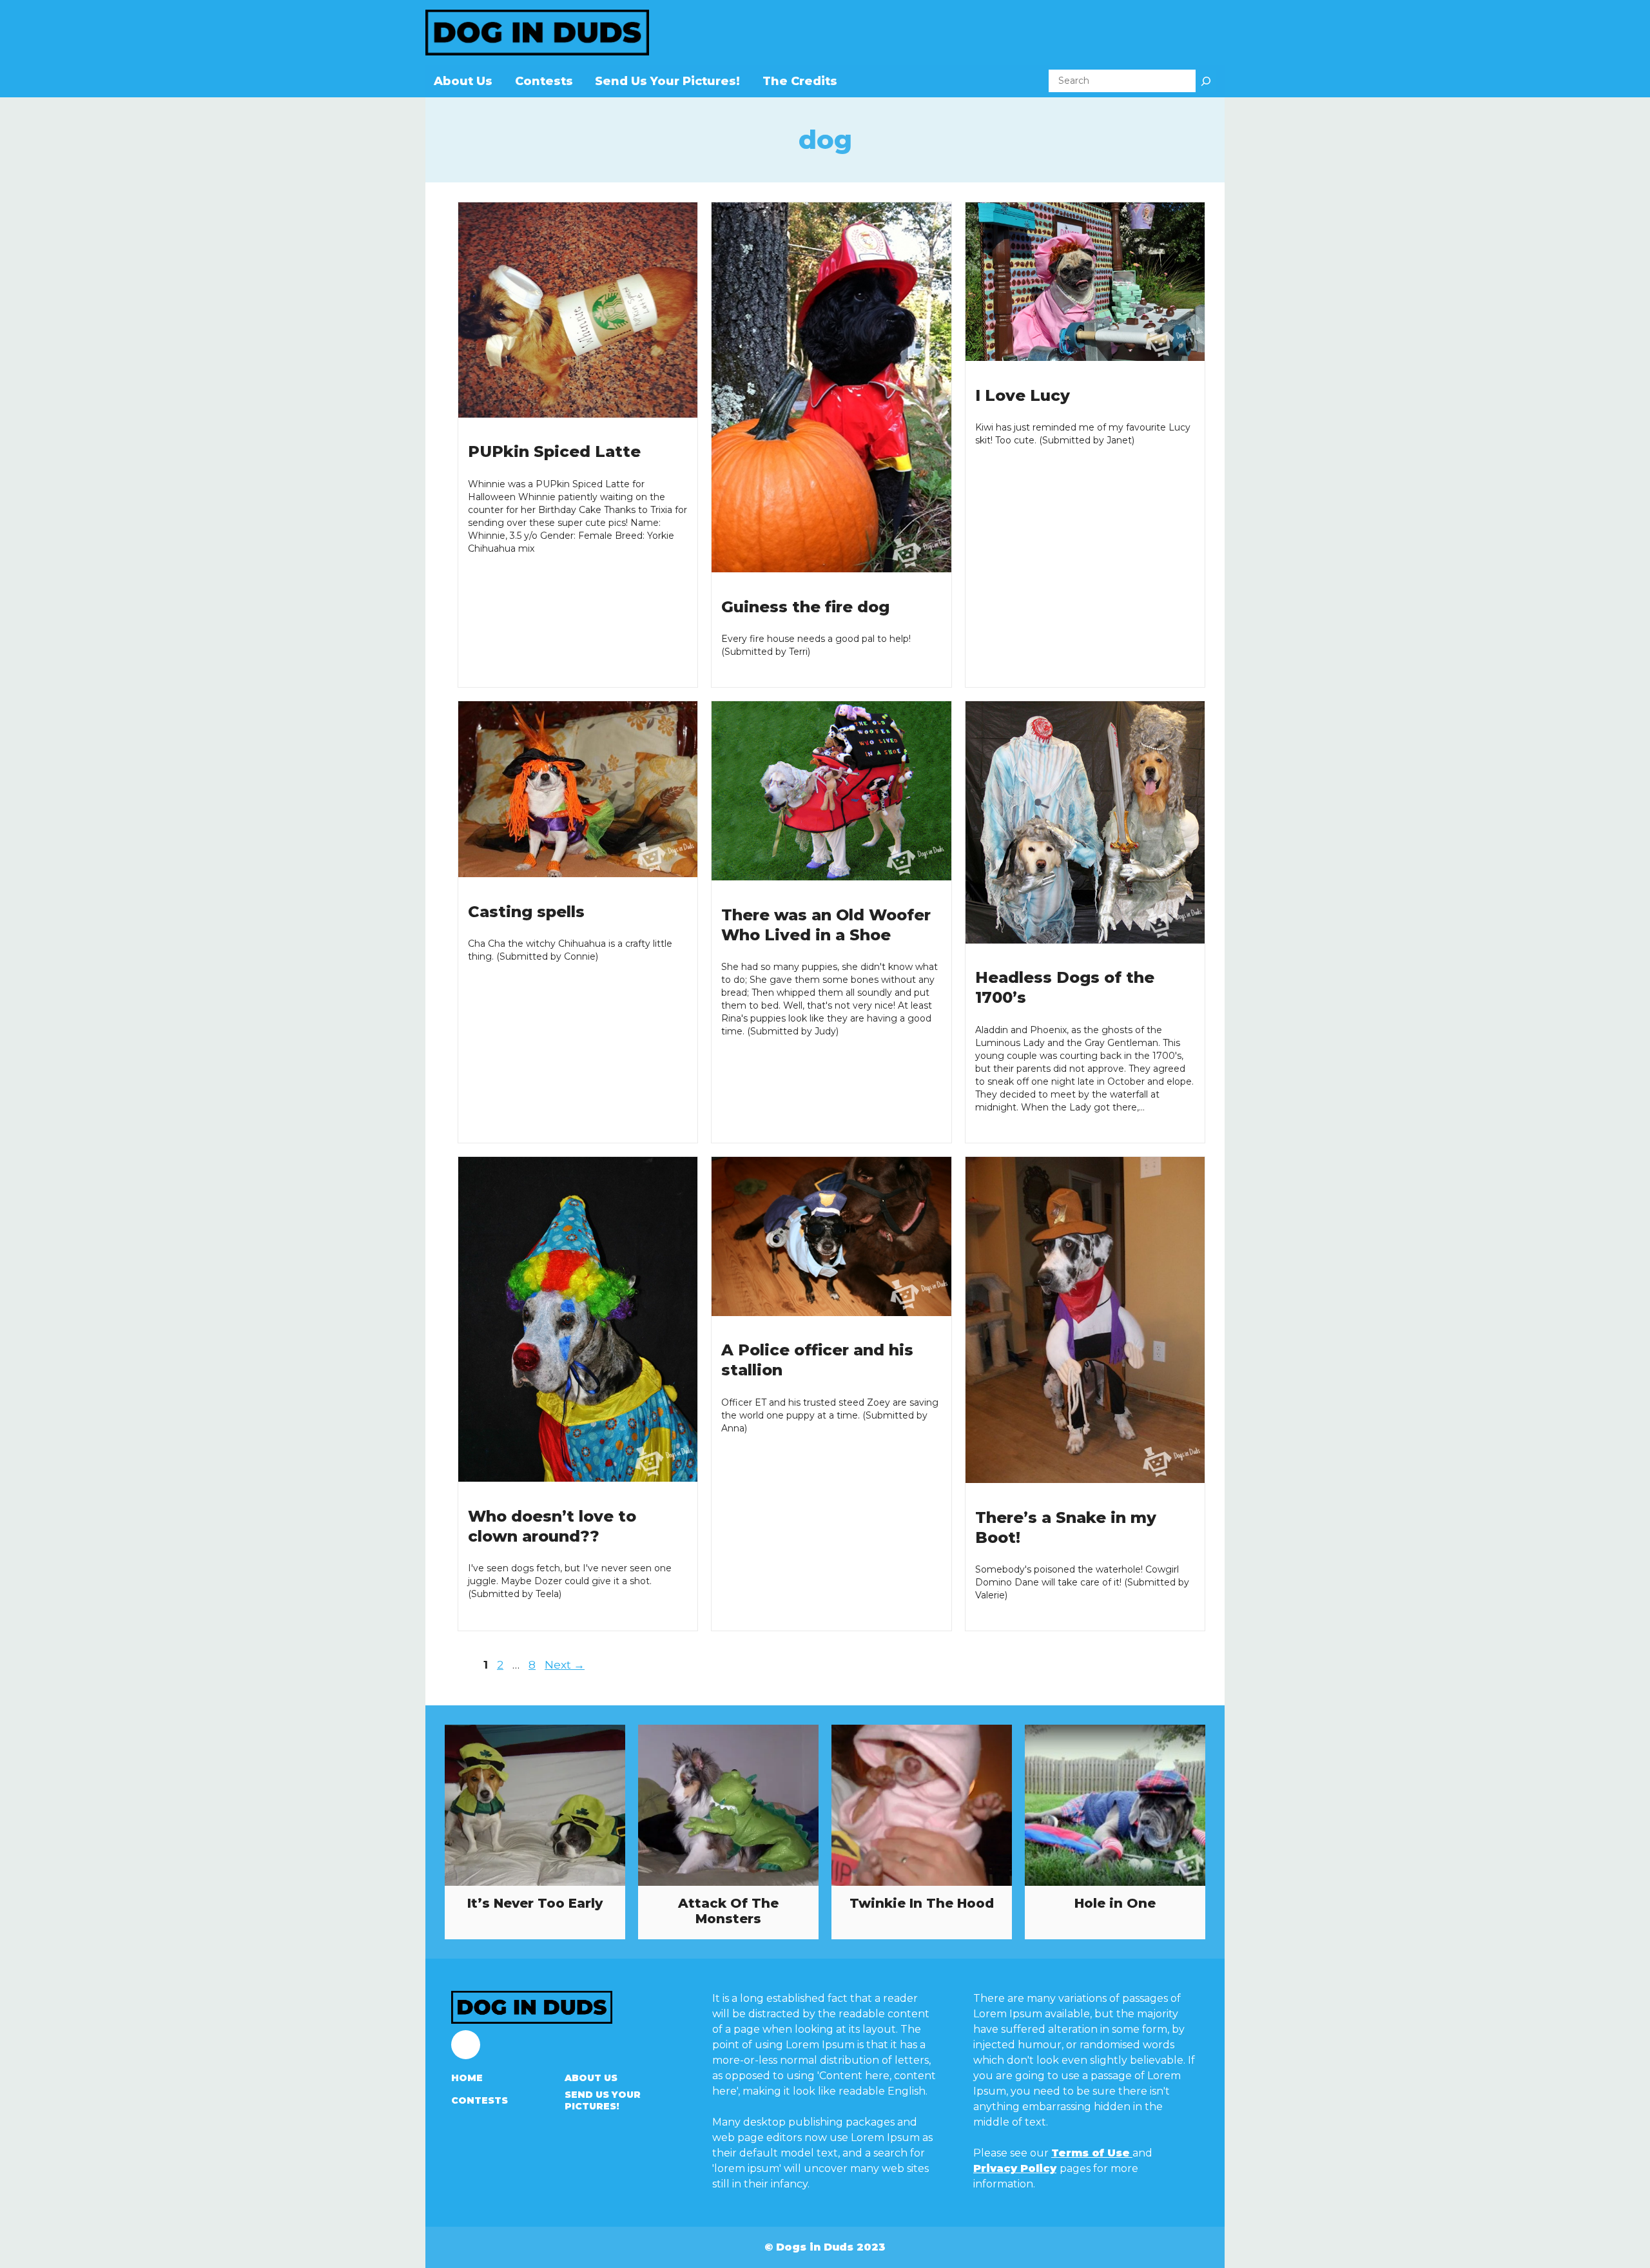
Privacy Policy (1015, 2168)
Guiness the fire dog (805, 607)
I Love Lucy (1023, 395)
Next (565, 1665)
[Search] (1206, 81)
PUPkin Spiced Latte (554, 451)
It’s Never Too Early (535, 1903)
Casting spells (526, 912)
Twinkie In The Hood (922, 1903)
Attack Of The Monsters (728, 1911)
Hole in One (1115, 1903)
